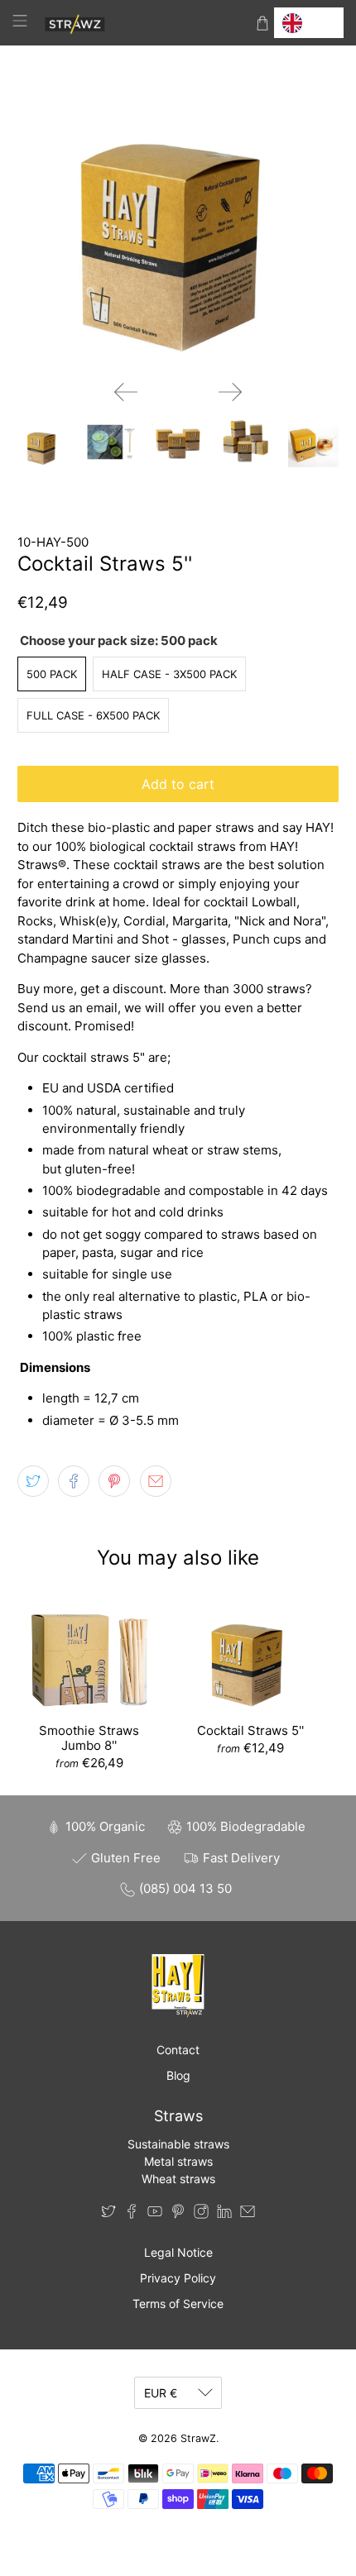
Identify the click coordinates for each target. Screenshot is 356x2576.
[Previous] (126, 392)
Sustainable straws (178, 2144)
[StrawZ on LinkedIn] (224, 2214)
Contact (178, 2050)
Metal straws (178, 2161)
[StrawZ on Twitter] (108, 2214)
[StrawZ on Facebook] (132, 2214)
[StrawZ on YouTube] (155, 2214)
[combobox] (309, 23)
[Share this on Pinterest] (114, 1481)
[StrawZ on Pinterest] (178, 2214)
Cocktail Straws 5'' (250, 1730)
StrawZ (198, 2438)
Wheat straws (178, 2179)
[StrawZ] (141, 23)
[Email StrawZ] (248, 2214)
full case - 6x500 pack (93, 715)
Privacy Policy (178, 2278)
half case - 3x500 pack (169, 674)
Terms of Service (178, 2304)
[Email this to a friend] (156, 1481)
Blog (178, 2075)
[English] (309, 23)
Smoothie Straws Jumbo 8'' (89, 1738)
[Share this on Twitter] (33, 1481)
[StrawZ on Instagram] (201, 2214)
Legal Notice (178, 2252)
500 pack (52, 674)
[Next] (230, 392)
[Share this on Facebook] (74, 1481)
